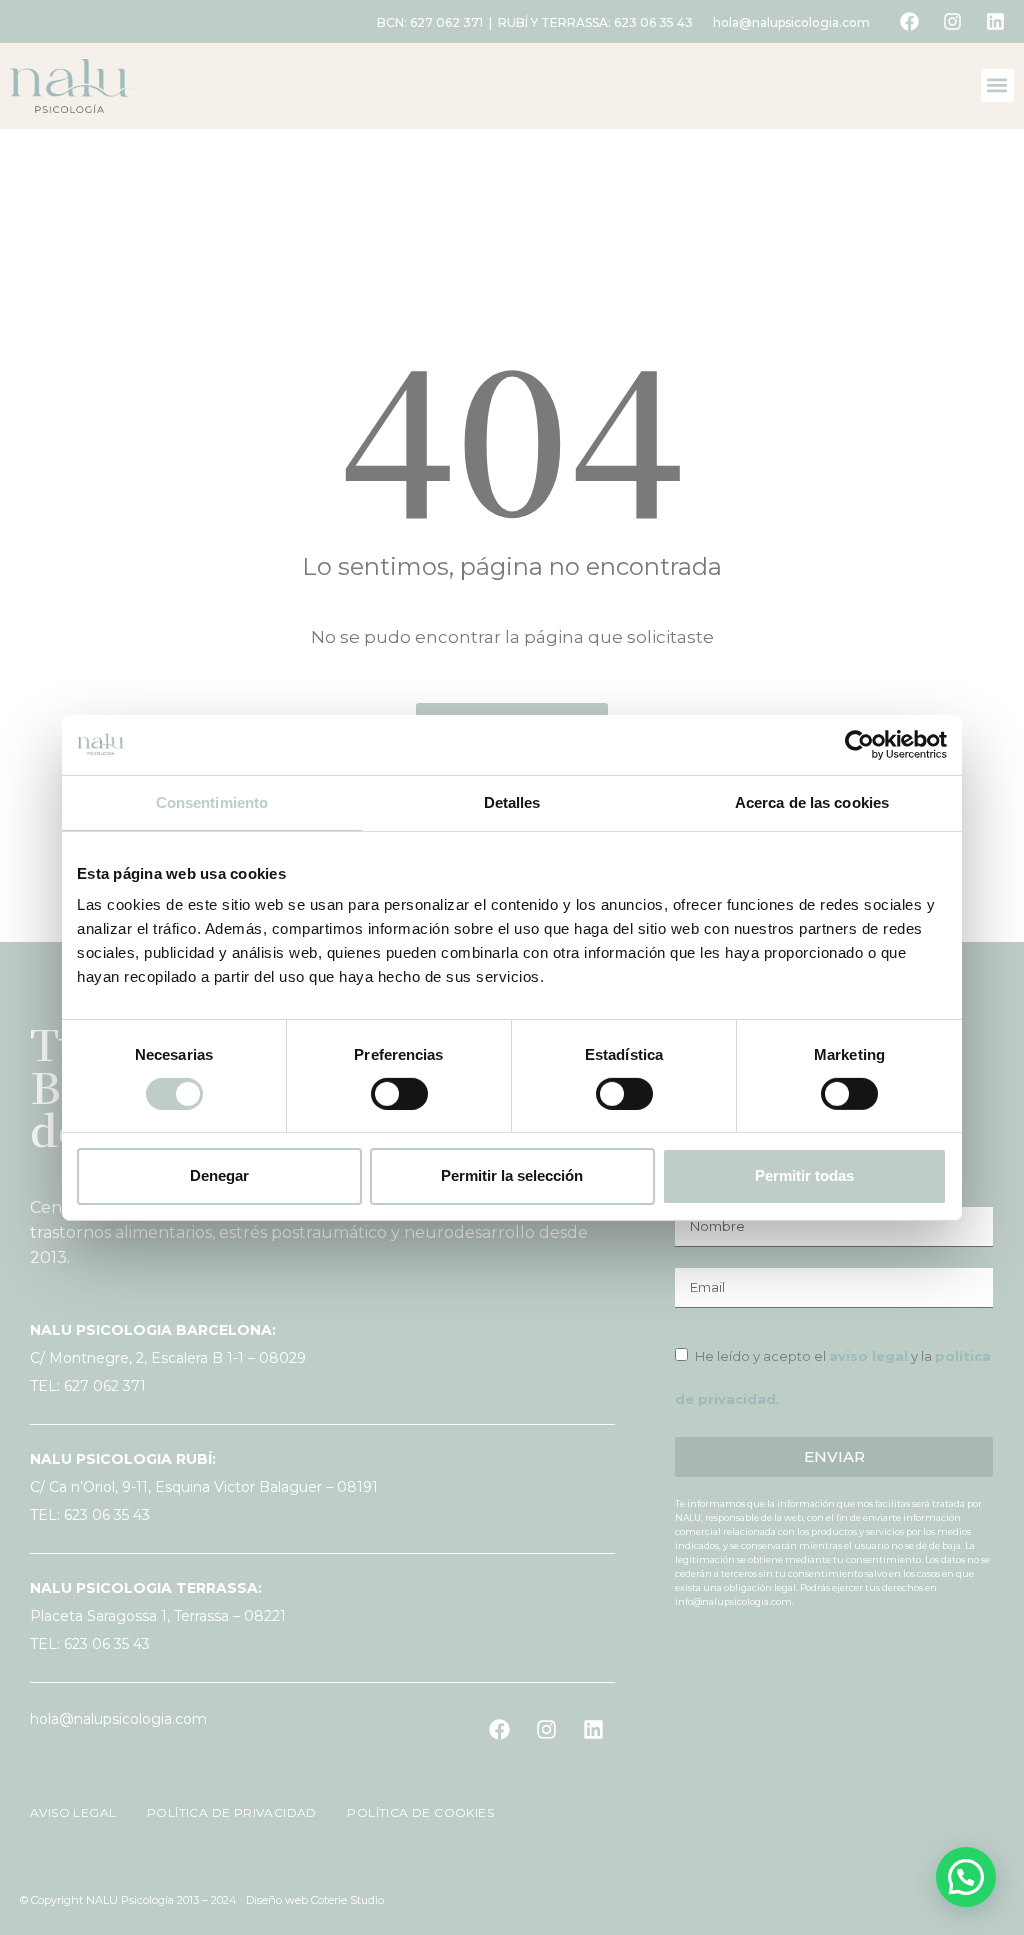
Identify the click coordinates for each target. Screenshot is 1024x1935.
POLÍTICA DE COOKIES (409, 1812)
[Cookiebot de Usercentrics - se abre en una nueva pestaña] (859, 744)
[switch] (399, 1094)
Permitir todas (804, 1175)
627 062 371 (446, 22)
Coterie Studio (347, 1900)
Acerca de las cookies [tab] (812, 801)
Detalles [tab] (512, 801)
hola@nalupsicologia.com (791, 22)
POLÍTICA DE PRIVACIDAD (224, 1812)
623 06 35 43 (653, 22)
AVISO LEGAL (75, 1812)
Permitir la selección (512, 1175)
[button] (997, 85)
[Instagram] (952, 22)
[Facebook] (909, 22)
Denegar (219, 1175)
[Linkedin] (995, 22)
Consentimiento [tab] (212, 801)
